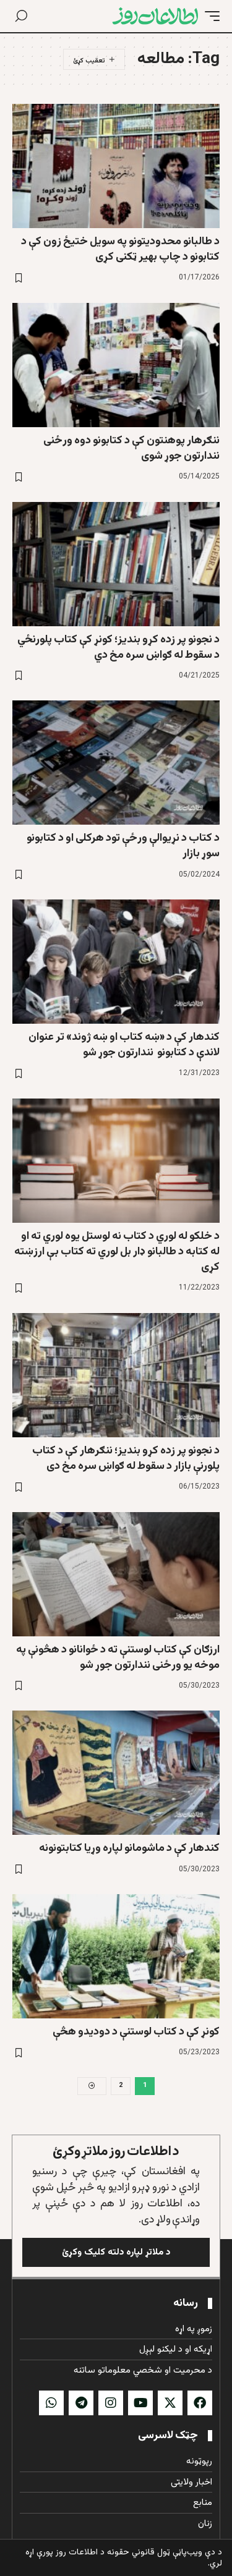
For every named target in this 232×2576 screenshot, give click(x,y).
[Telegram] (81, 2403)
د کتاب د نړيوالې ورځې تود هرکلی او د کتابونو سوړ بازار (123, 846)
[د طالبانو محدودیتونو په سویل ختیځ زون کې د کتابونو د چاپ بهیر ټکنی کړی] (116, 166)
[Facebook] (200, 2403)
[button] (209, 16)
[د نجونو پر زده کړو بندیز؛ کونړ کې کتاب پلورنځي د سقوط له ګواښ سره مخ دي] (116, 564)
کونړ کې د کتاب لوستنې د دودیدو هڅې (136, 2032)
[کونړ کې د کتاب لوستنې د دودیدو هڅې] (116, 1956)
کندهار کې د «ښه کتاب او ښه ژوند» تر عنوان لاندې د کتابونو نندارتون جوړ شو (124, 1045)
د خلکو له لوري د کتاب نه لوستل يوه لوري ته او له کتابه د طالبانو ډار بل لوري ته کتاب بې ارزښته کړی (117, 1252)
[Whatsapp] (51, 2403)
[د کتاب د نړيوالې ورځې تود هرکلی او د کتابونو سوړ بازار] (116, 763)
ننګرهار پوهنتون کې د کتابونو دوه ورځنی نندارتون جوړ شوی (131, 448)
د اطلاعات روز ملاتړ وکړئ (116, 2152)
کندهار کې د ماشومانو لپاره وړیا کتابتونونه (129, 1848)
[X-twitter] (170, 2403)
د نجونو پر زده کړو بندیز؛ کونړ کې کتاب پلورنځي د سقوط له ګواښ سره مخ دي (118, 648)
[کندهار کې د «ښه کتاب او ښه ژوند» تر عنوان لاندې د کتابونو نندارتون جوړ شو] (116, 962)
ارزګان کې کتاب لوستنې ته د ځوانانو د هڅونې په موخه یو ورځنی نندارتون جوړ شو (118, 1658)
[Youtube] (140, 2403)
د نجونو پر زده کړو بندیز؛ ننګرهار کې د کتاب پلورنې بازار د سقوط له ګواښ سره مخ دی (126, 1459)
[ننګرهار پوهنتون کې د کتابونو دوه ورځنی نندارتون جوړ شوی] (116, 365)
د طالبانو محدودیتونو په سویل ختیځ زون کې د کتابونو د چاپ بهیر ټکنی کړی (120, 249)
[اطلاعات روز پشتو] (155, 16)
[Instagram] (111, 2403)
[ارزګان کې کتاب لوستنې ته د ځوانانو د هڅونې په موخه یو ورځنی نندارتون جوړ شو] (116, 1574)
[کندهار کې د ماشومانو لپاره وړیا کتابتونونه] (116, 1773)
